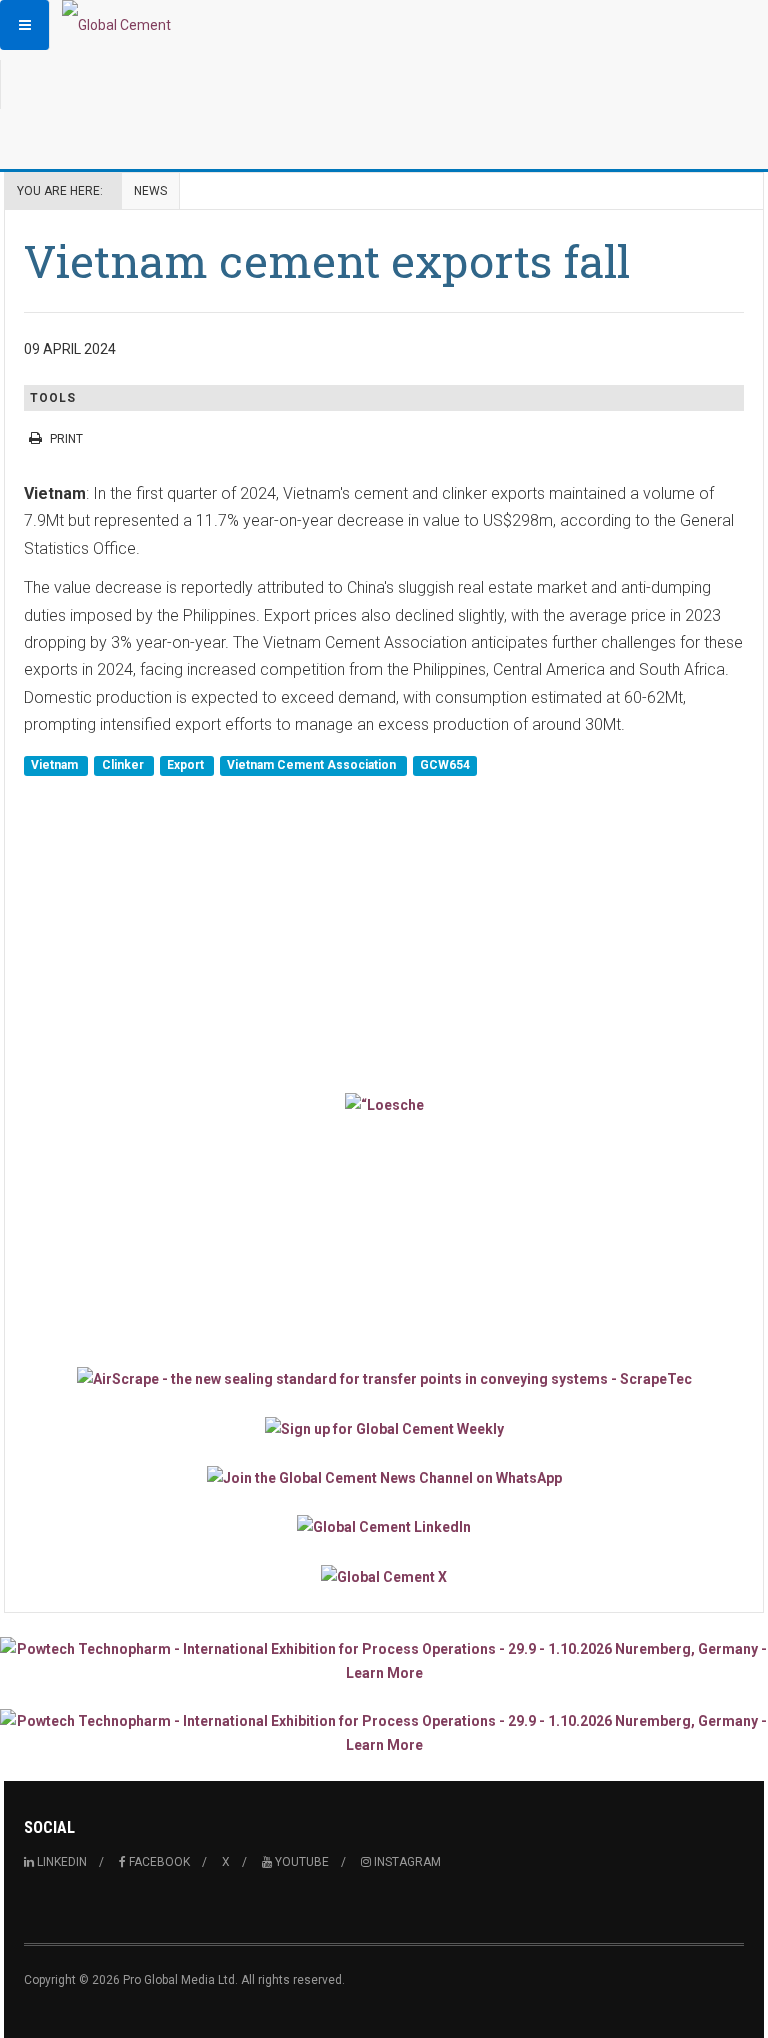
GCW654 (445, 766)
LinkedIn (60, 1862)
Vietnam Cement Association (313, 766)
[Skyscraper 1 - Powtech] (384, 1661)
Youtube (300, 1862)
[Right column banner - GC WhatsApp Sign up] (384, 1477)
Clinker (124, 766)
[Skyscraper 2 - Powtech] (384, 1733)
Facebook (158, 1862)
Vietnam (56, 766)
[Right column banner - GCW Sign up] (384, 1427)
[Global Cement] (116, 25)
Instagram (406, 1862)
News (150, 191)
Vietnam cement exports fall (327, 260)
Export (187, 766)
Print (66, 439)
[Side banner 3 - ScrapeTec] (384, 1378)
